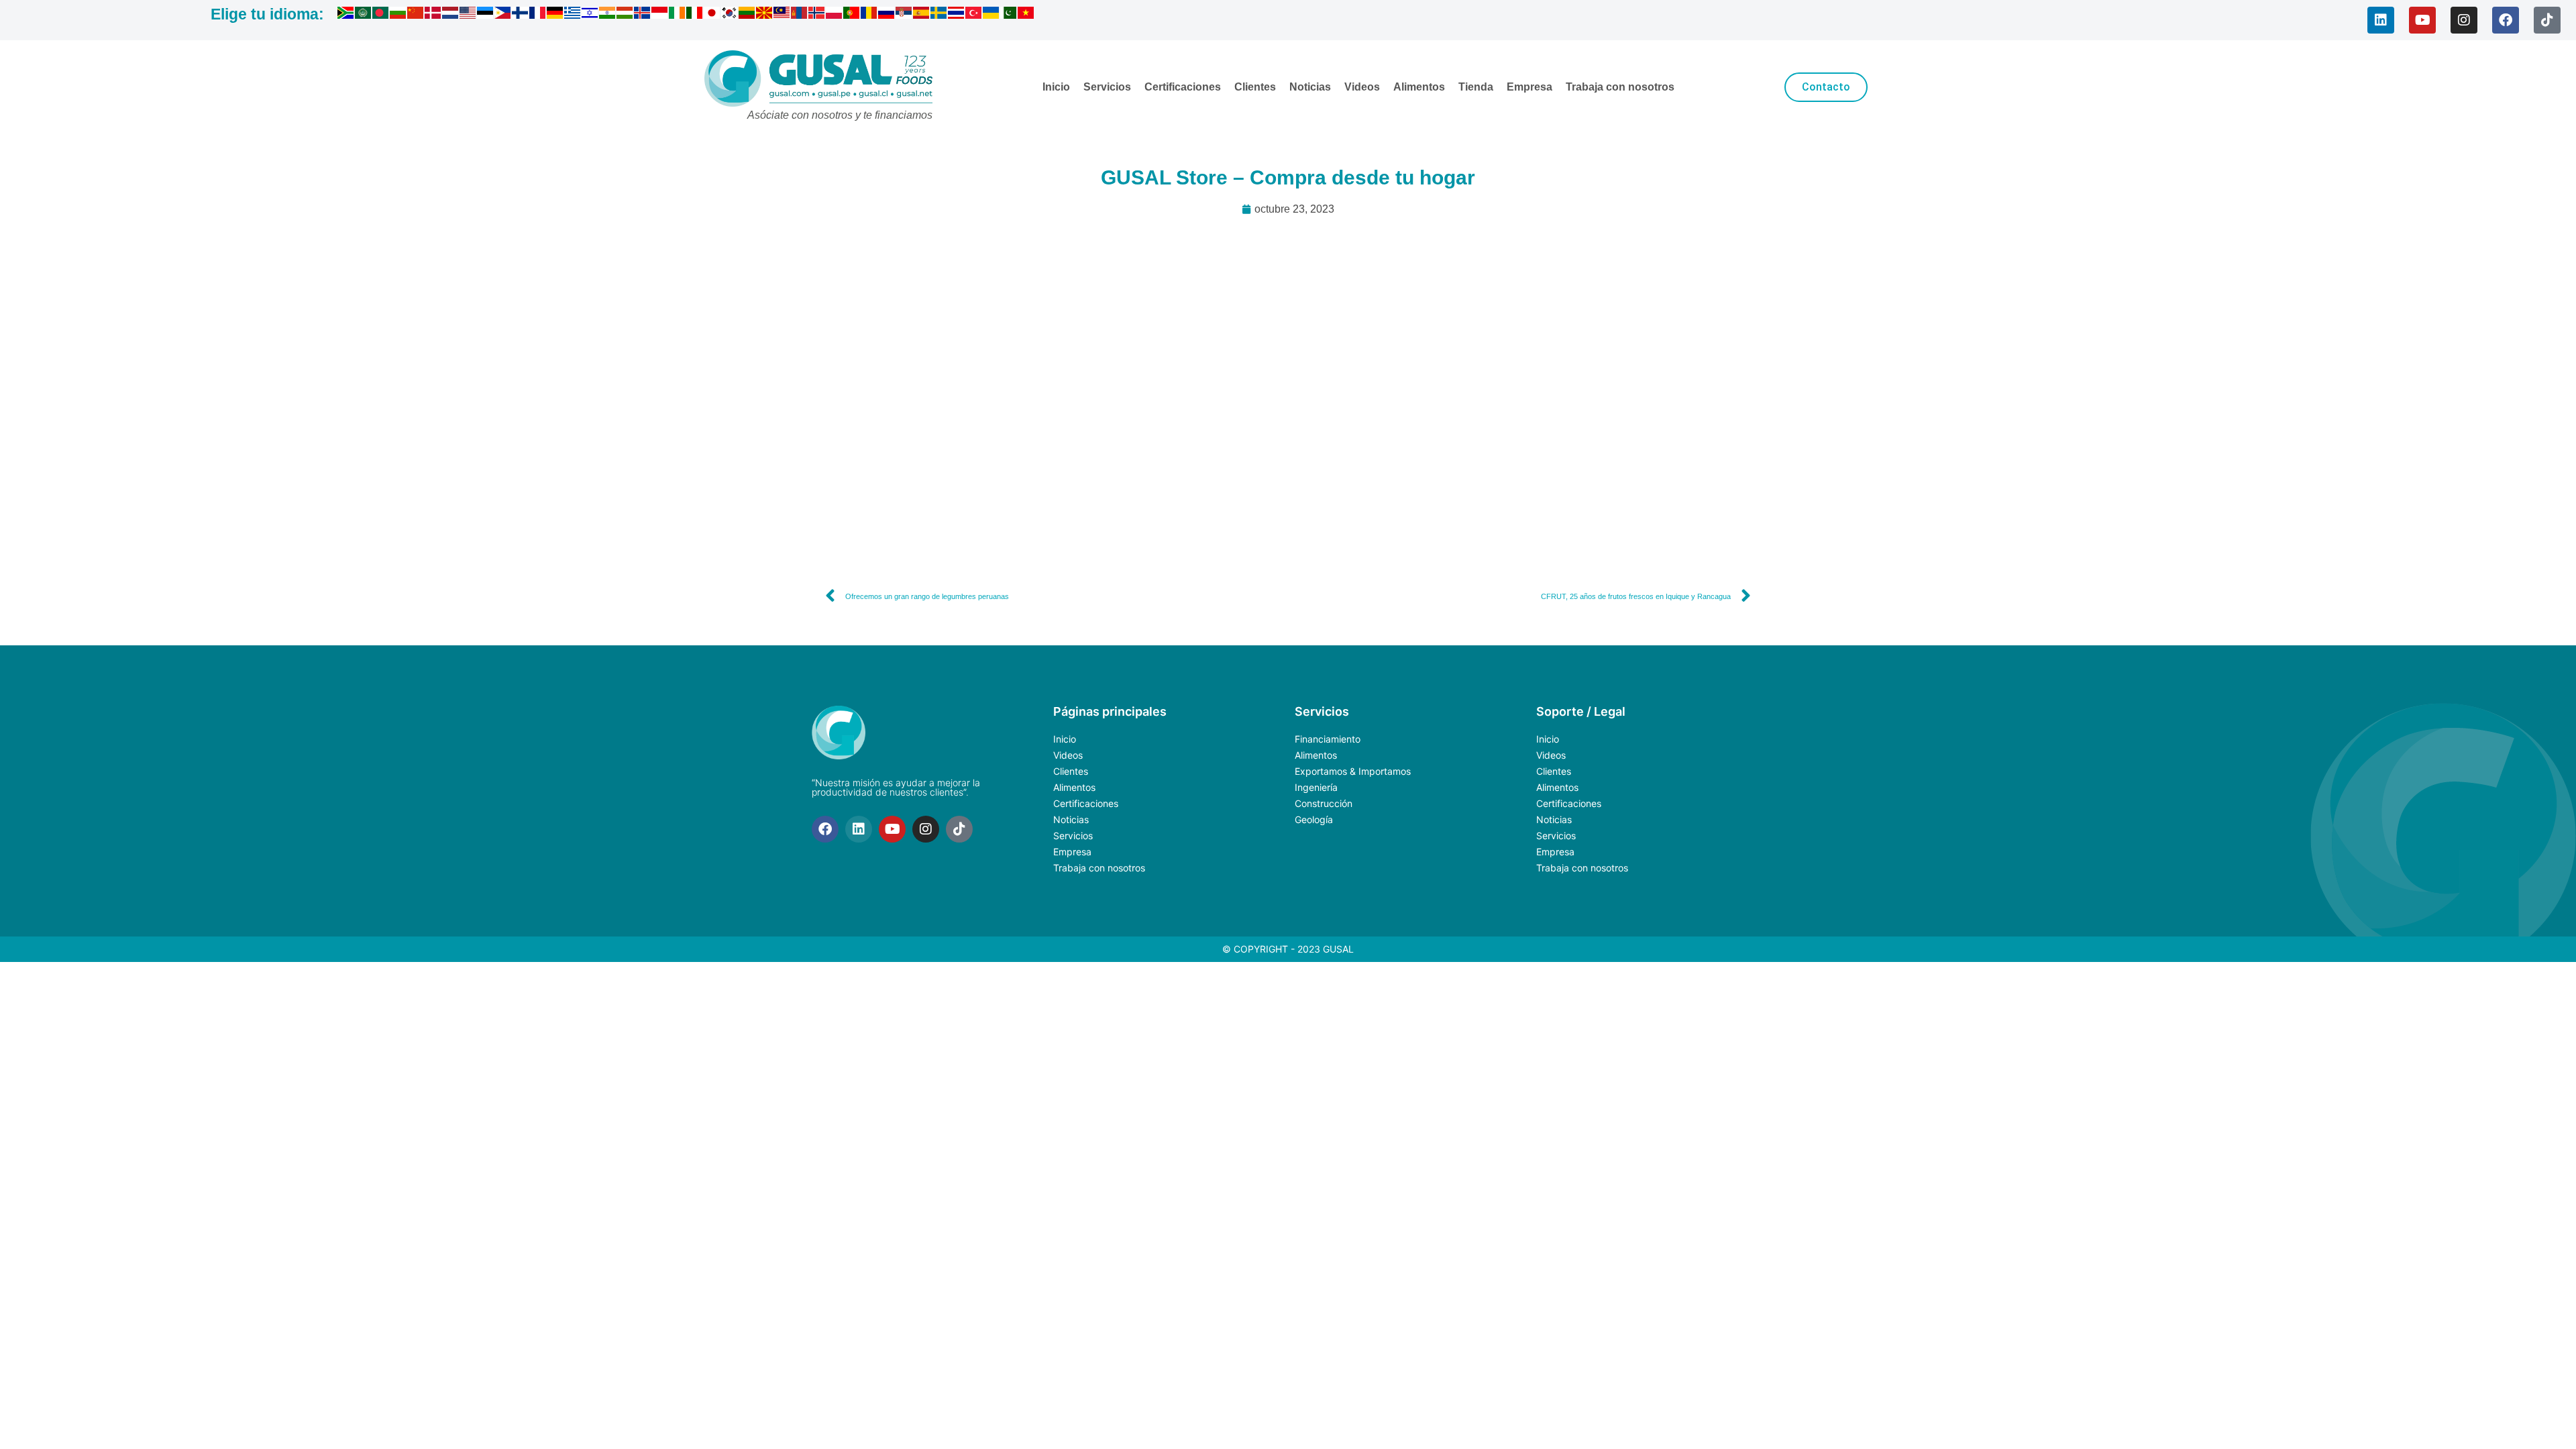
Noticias (1310, 87)
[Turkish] (974, 15)
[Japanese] (712, 15)
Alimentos (1419, 87)
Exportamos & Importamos (1353, 771)
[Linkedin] (2381, 20)
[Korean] (730, 15)
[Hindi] (608, 15)
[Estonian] (486, 15)
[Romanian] (869, 15)
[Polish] (835, 15)
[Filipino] (503, 15)
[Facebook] (2506, 20)
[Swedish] (939, 15)
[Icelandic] (643, 15)
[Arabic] (364, 15)
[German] (555, 15)
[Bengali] (381, 15)
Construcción (1324, 803)
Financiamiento (1328, 739)
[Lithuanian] (747, 15)
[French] (538, 15)
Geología (1314, 819)
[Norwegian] (817, 15)
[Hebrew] (590, 15)
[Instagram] (2464, 20)
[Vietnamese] (1026, 15)
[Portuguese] (852, 15)
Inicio (1056, 87)
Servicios (1107, 87)
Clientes (1255, 87)
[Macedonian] (765, 15)
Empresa (1529, 87)
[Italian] (695, 15)
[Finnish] (521, 15)
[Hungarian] (625, 15)
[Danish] (433, 15)
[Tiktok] (2547, 20)
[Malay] (782, 15)
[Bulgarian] (398, 15)
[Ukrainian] (991, 15)
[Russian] (887, 15)
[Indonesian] (660, 15)
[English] (468, 15)
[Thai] (957, 15)
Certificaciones (1183, 87)
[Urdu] (1009, 15)
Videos (1362, 87)
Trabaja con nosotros (1620, 87)
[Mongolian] (800, 15)
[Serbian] (904, 15)
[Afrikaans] (346, 15)
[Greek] (573, 15)
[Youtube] (2422, 20)
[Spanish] (922, 15)
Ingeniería (1316, 787)
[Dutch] (451, 15)
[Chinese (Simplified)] (416, 15)
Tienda (1476, 87)
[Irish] (678, 15)
